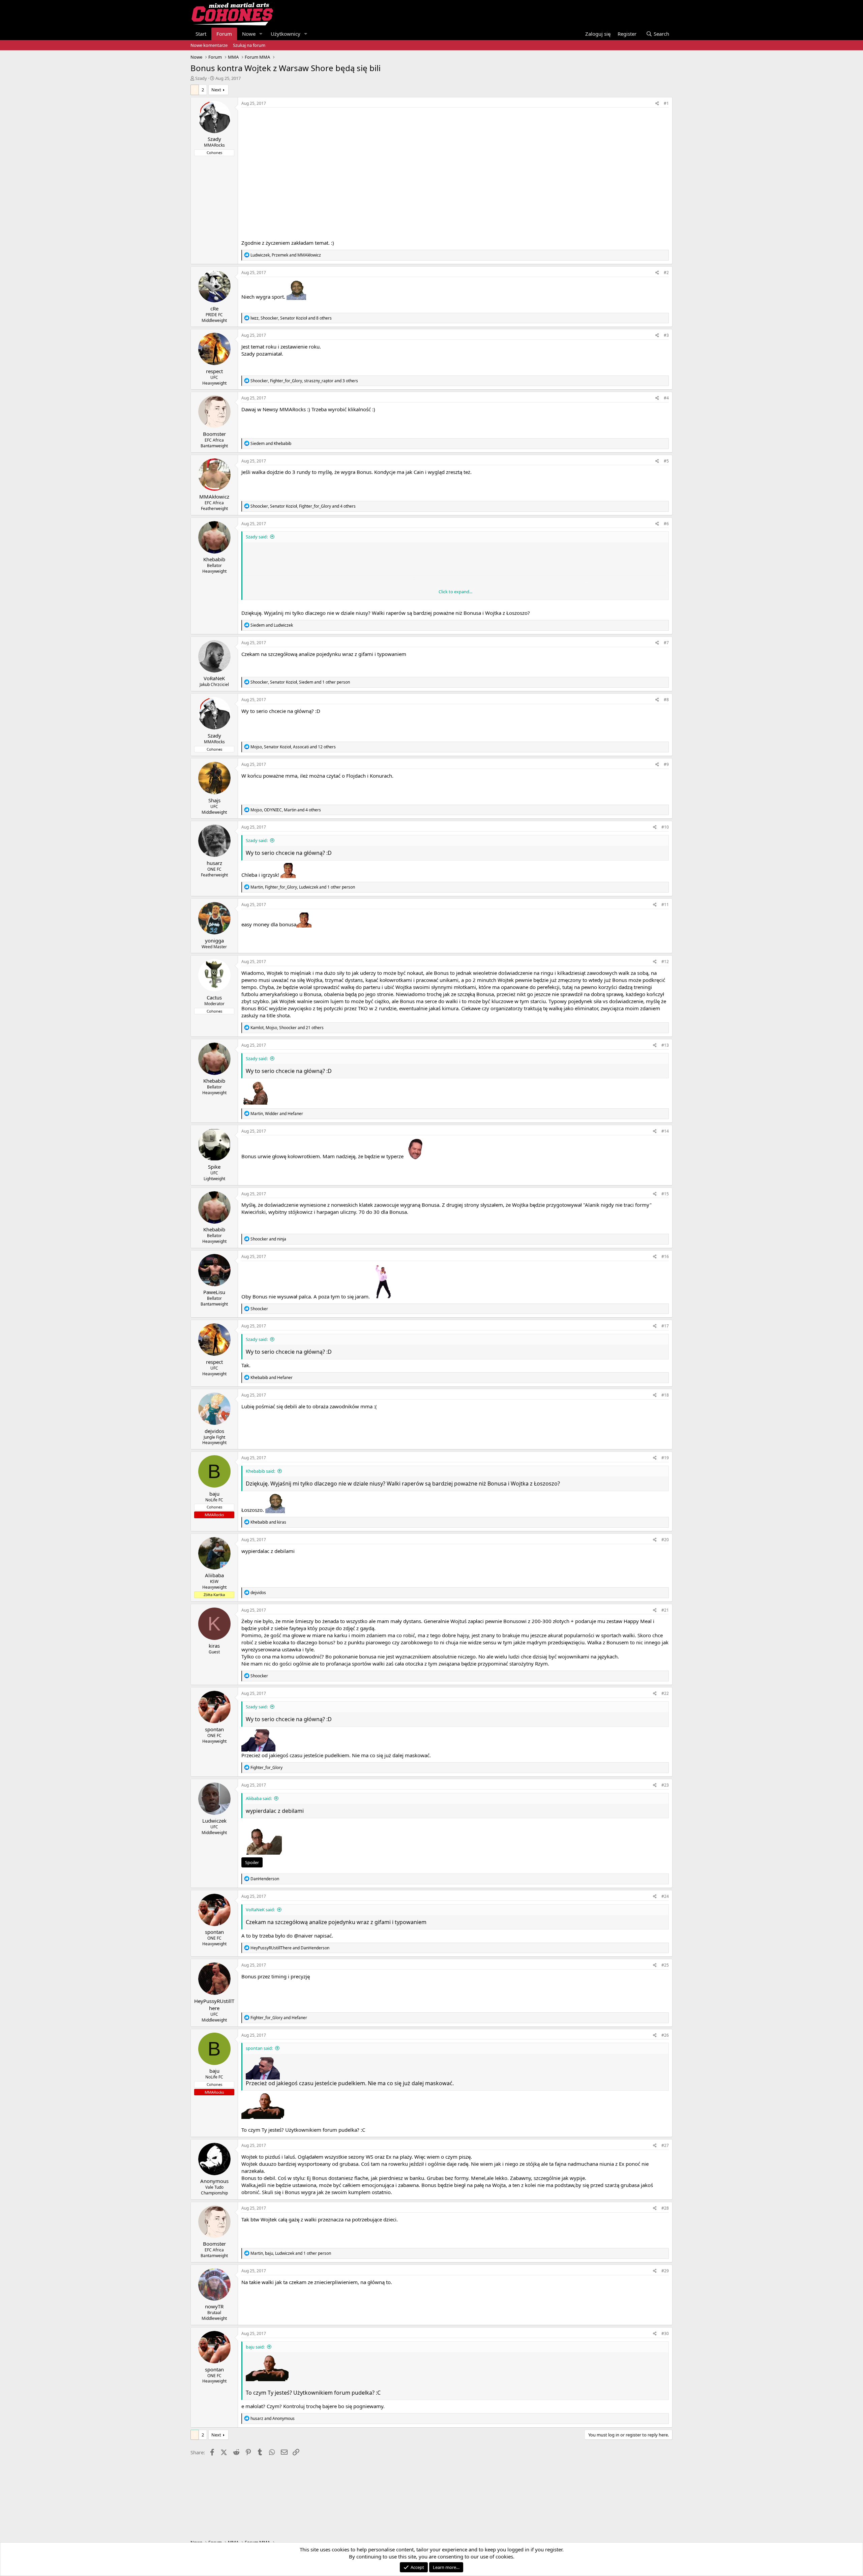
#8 (666, 700)
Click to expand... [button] (455, 592)
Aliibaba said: (259, 1798)
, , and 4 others (303, 506)
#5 (666, 461)
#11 (665, 905)
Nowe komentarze (209, 45)
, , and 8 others (291, 318)
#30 (665, 2333)
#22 (665, 1693)
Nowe (249, 34)
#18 (665, 1395)
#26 (665, 2035)
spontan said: (259, 2048)
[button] (261, 34)
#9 (666, 764)
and (271, 443)
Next (216, 90)
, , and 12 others (293, 747)
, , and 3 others (304, 381)
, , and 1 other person (300, 682)
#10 (665, 827)
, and (286, 255)
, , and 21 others (287, 1028)
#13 (665, 1045)
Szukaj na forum (249, 45)
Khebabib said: (260, 1471)
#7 (666, 643)
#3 (666, 335)
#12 (665, 962)
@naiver (303, 1936)
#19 (665, 1458)
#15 (665, 1194)
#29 (665, 2271)
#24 (665, 1896)
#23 (665, 1785)
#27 (665, 2145)
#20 (665, 1540)
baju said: (255, 2347)
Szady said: (257, 537)
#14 (665, 1131)
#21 (665, 1610)
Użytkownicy (286, 34)
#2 (666, 273)
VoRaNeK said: (260, 1910)
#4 (666, 398)
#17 (665, 1326)
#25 (665, 1965)
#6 (666, 524)
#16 (665, 1256)
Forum (224, 34)
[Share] (657, 104)
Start (201, 34)
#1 (666, 103)
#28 (665, 2208)
